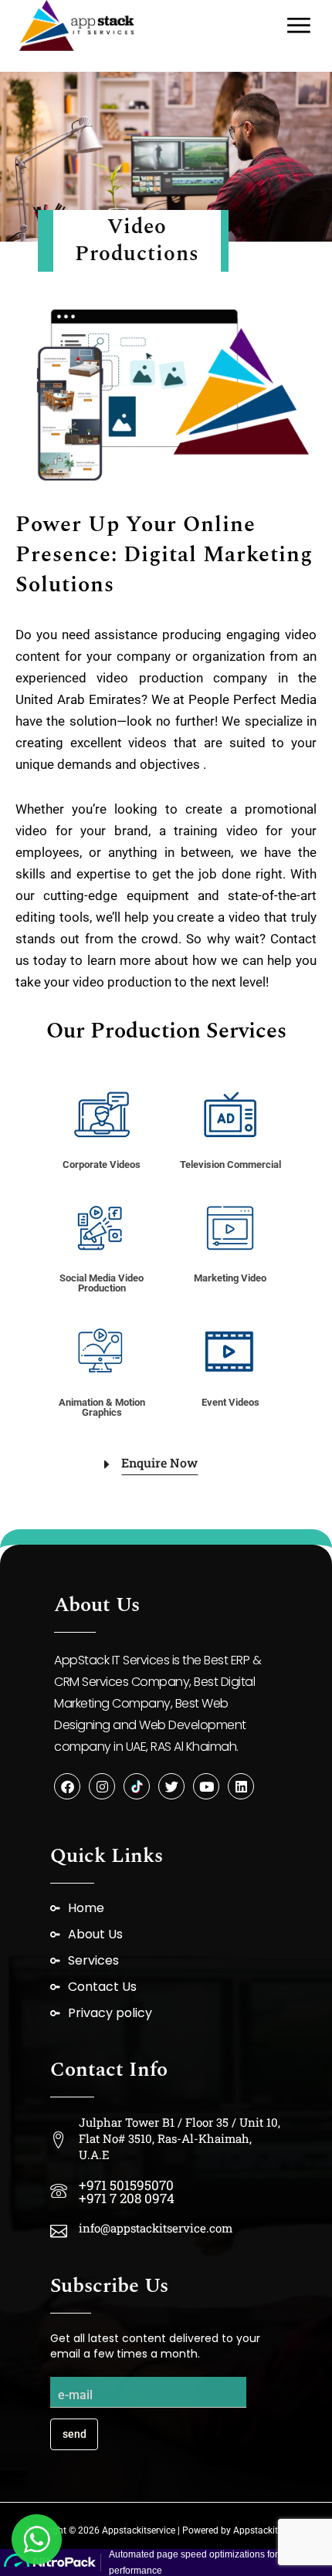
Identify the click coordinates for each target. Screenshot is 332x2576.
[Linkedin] (241, 1786)
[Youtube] (206, 1786)
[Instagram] (102, 1786)
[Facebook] (67, 1786)
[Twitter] (171, 1786)
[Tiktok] (137, 1786)
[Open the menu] (299, 25)
